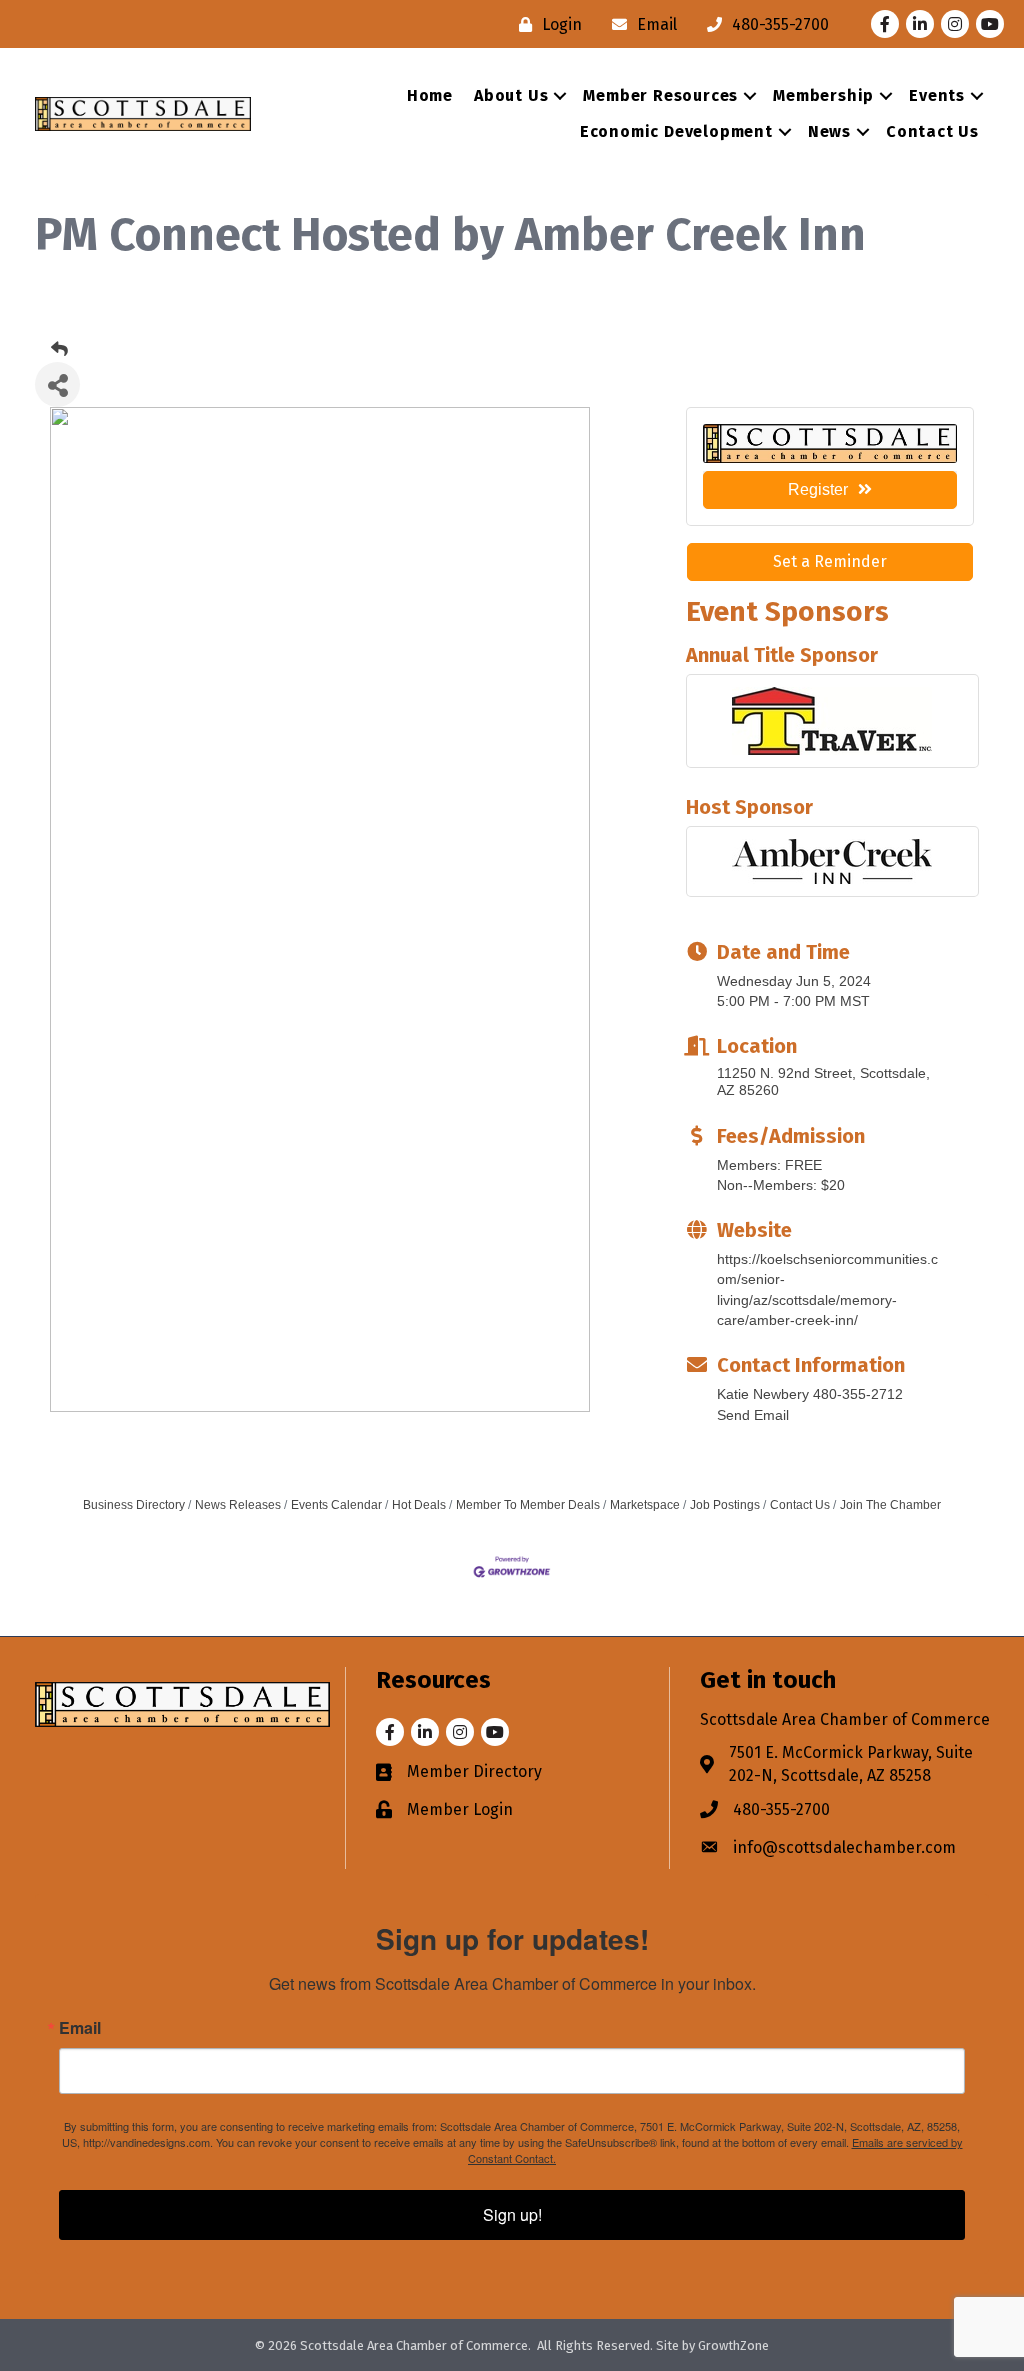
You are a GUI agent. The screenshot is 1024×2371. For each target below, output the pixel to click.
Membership (823, 95)
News (829, 131)
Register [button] (818, 489)
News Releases (238, 1505)
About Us (511, 95)
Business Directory (134, 1505)
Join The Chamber (890, 1505)
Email (80, 2028)
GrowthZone (733, 2345)
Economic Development (676, 131)
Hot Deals (419, 1505)
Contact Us (932, 131)
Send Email (753, 1415)
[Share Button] (57, 384)
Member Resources (660, 95)
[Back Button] (59, 350)
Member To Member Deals (528, 1505)
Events (937, 95)
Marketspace (645, 1505)
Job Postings (725, 1505)
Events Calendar (336, 1505)
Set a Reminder (830, 561)
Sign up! (512, 2214)
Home (430, 95)
